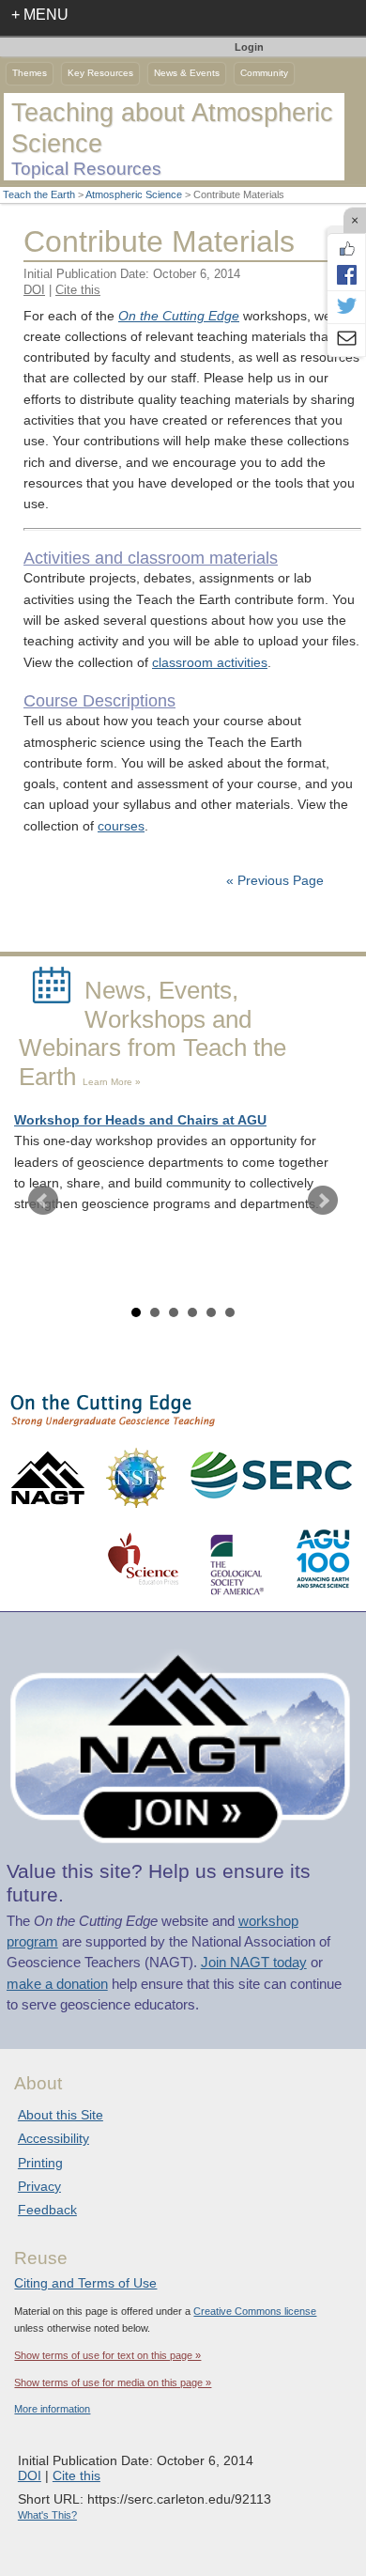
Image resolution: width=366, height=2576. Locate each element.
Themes (30, 73)
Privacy (39, 2186)
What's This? (47, 2515)
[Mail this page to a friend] (346, 340)
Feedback (47, 2210)
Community (264, 73)
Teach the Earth (39, 194)
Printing (40, 2163)
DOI (34, 290)
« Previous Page (275, 881)
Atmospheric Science (134, 194)
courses (121, 826)
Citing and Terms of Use (85, 2283)
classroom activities (210, 663)
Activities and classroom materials (151, 558)
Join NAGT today (254, 1963)
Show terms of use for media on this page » (113, 2382)
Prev (43, 1201)
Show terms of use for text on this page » (107, 2355)
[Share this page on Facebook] (346, 274)
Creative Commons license (255, 2311)
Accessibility (53, 2138)
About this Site (61, 2115)
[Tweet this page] (346, 307)
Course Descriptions (99, 701)
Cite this (78, 290)
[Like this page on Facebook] (346, 249)
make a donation (57, 1984)
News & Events (187, 73)
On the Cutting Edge (179, 316)
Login (249, 47)
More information (52, 2409)
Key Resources (100, 73)
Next (323, 1201)
